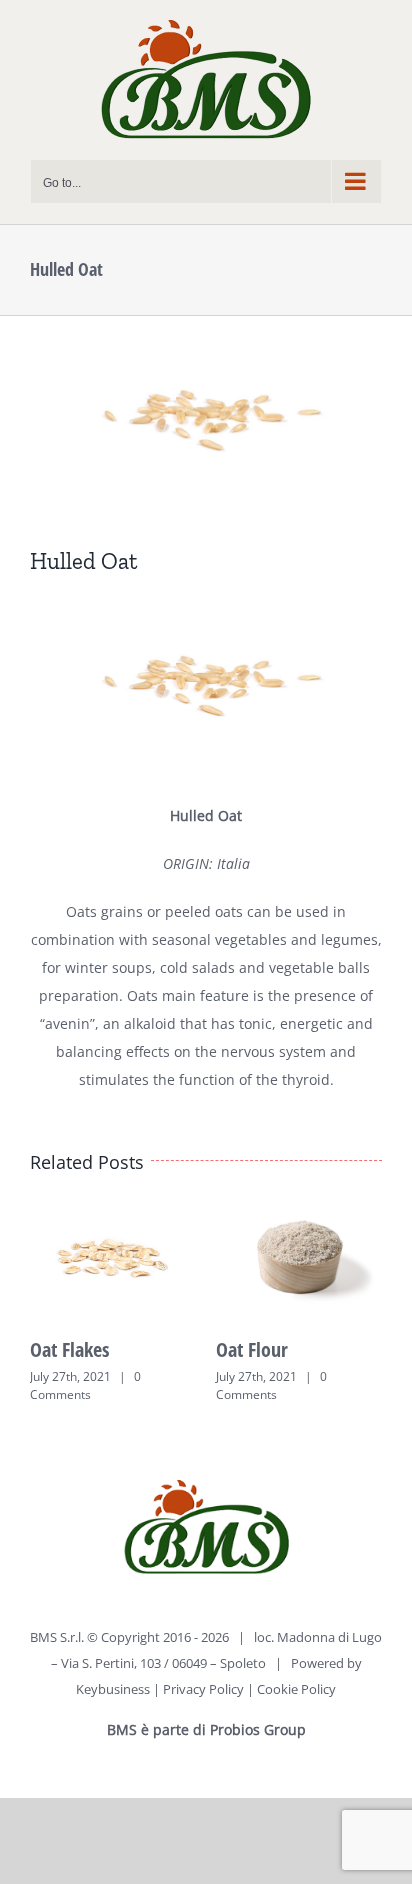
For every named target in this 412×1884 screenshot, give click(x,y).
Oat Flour (252, 1349)
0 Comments (85, 1385)
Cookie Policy (296, 1689)
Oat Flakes (69, 1349)
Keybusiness (113, 1689)
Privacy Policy (203, 1689)
